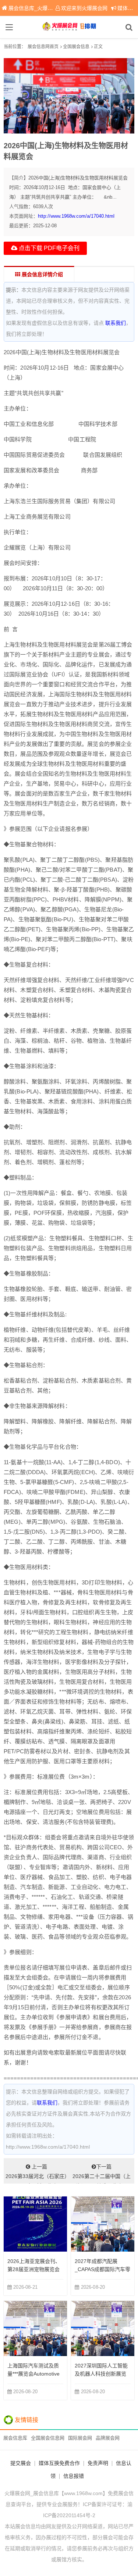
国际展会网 (80, 2438)
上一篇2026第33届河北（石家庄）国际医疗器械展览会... (36, 2174)
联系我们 (116, 323)
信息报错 (74, 2476)
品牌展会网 (108, 2438)
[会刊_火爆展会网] (69, 27)
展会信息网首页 (43, 47)
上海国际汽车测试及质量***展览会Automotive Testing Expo (33, 2374)
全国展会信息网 (48, 2438)
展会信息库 (15, 2438)
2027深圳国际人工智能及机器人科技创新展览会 (101, 2374)
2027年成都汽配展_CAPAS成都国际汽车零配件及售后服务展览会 (102, 2269)
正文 (98, 47)
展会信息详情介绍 (42, 274)
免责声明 (98, 2463)
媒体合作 (128, 8)
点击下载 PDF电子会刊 (48, 248)
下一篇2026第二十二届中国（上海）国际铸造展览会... (102, 2174)
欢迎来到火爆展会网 (84, 8)
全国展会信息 (76, 47)
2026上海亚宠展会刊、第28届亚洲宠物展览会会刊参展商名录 (34, 2269)
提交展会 (21, 2463)
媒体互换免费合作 (59, 2463)
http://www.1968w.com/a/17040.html (76, 216)
